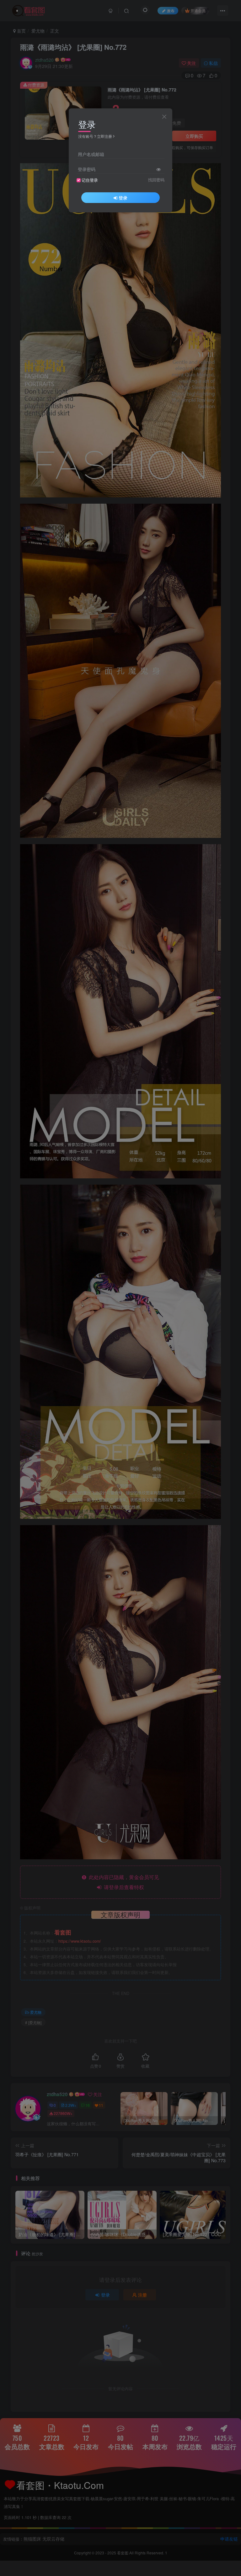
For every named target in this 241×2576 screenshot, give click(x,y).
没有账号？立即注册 (95, 136)
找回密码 (156, 180)
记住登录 (90, 180)
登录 (123, 198)
